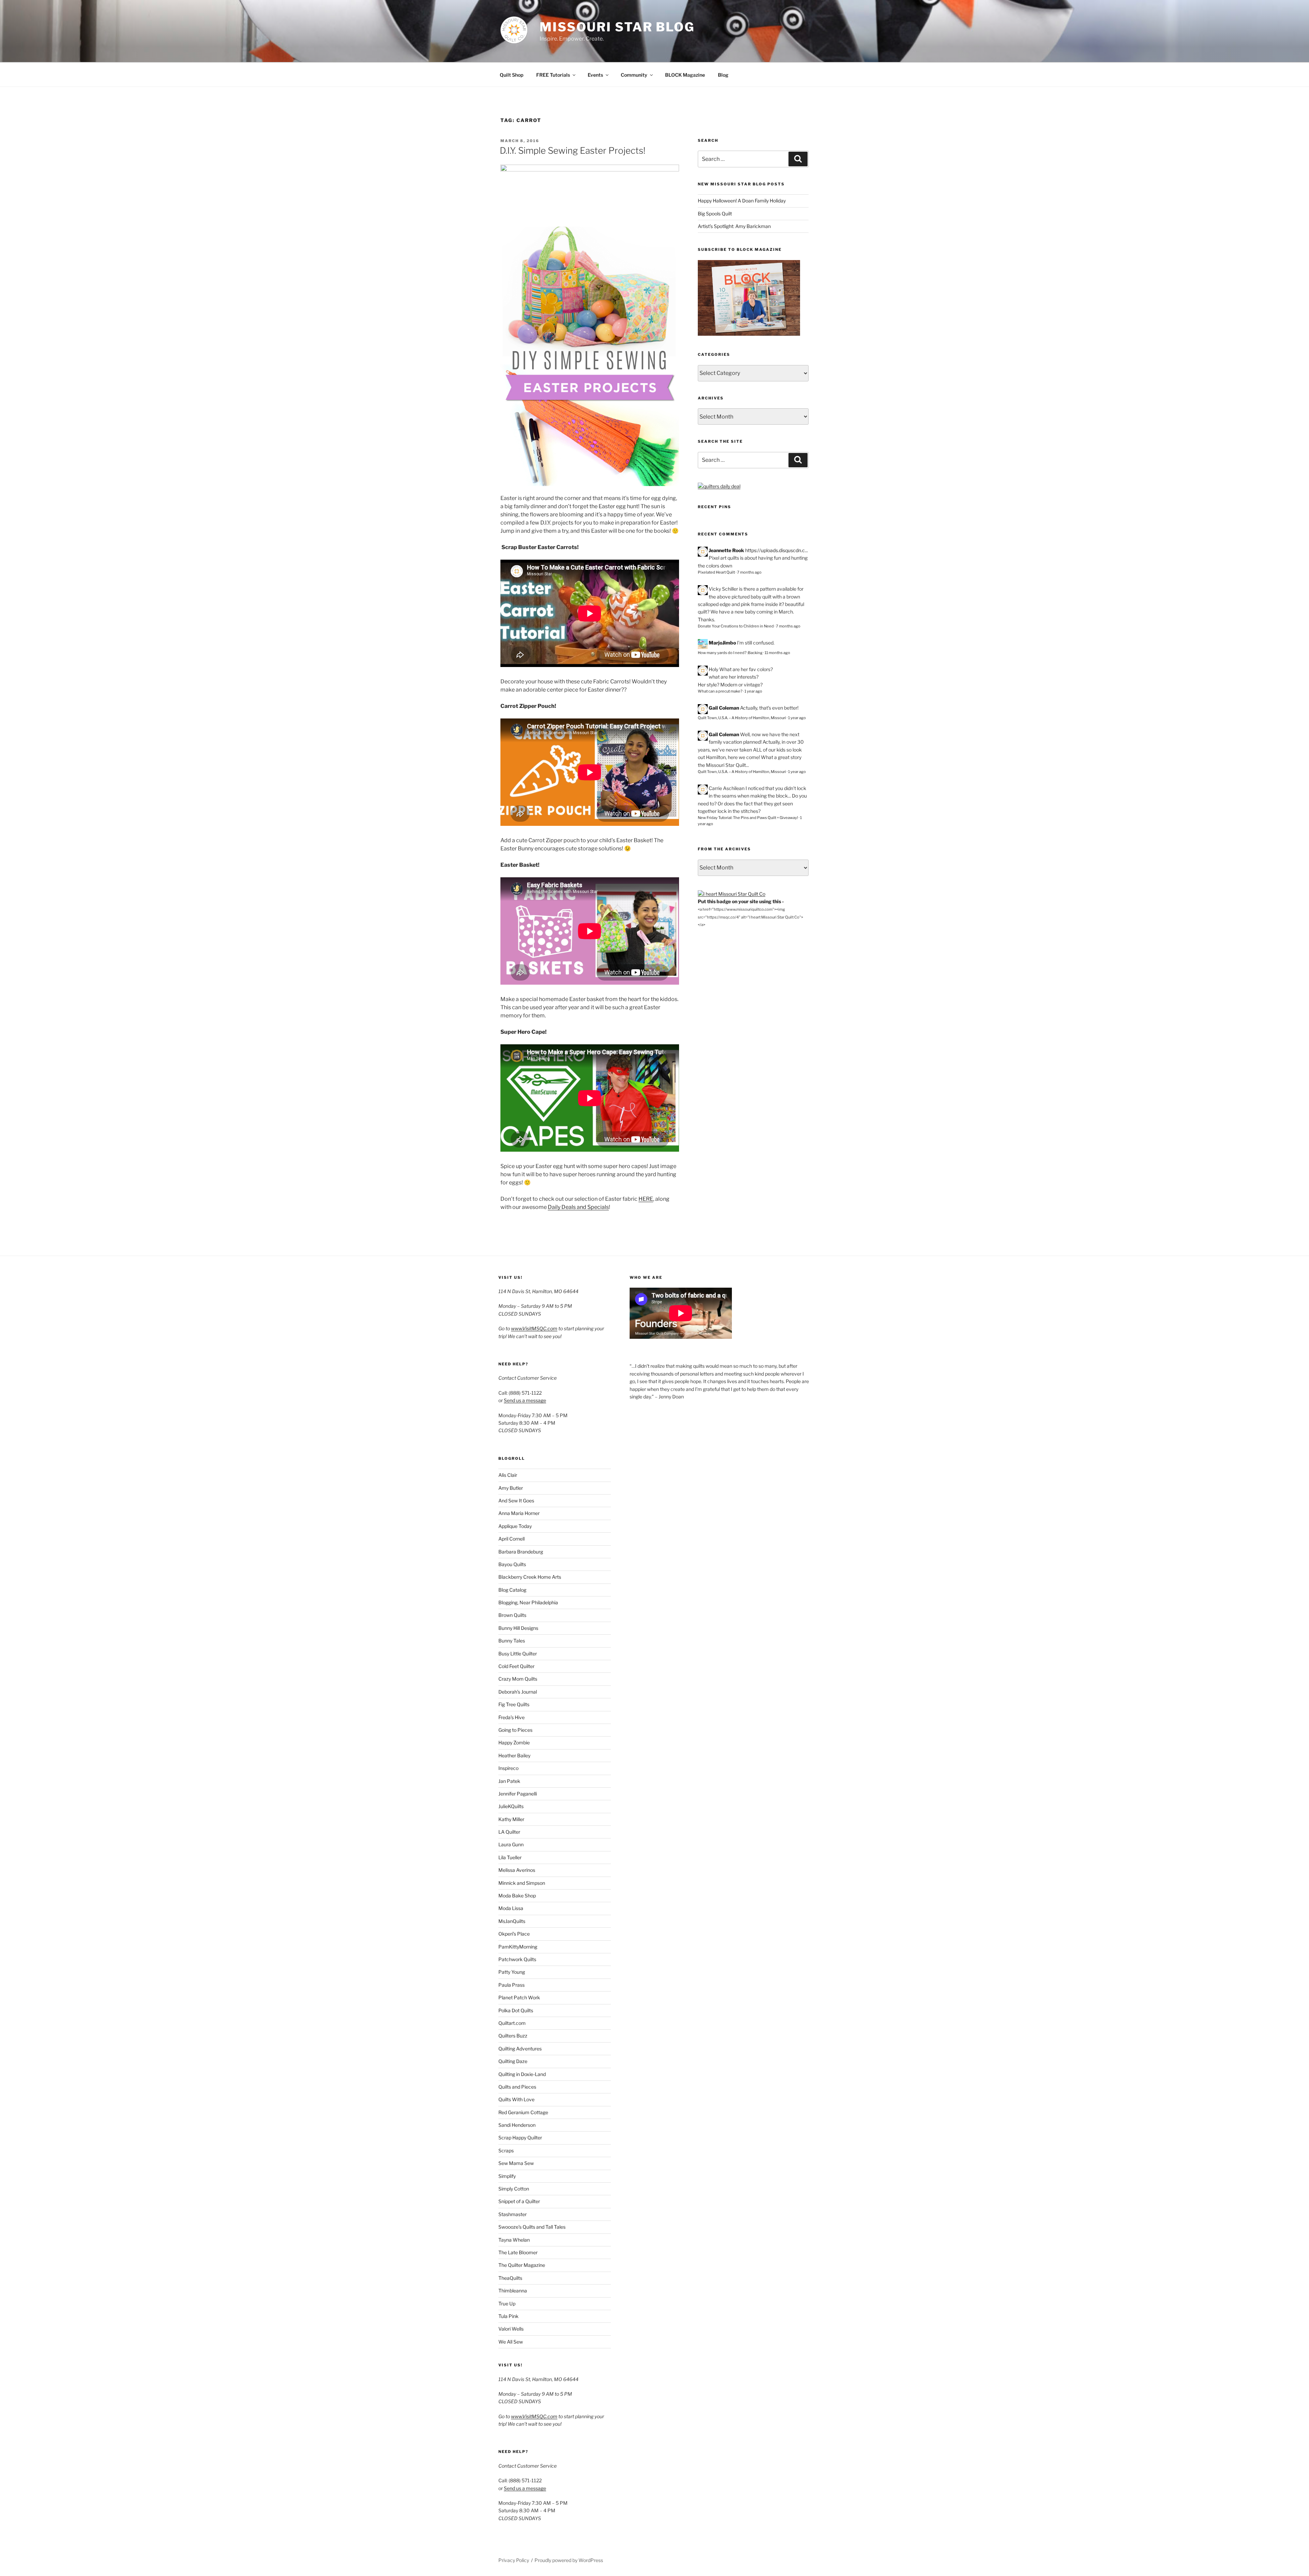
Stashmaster (513, 2214)
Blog (723, 75)
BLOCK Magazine (685, 75)
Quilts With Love (516, 2099)
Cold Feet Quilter (516, 1666)
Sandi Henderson (517, 2125)
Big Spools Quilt (715, 214)
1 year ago (753, 691)
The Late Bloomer (518, 2252)
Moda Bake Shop (517, 1896)
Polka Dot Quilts (516, 2010)
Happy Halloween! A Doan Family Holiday (742, 201)
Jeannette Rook (726, 550)
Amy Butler (511, 1488)
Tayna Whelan (514, 2240)
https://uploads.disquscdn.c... (777, 550)
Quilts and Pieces (517, 2087)
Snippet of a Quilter (519, 2201)
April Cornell (511, 1539)
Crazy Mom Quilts (518, 1679)
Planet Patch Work (519, 1997)
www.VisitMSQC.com (534, 1328)
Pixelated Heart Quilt (716, 572)
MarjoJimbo (722, 643)
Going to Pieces (515, 1730)
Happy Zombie (514, 1742)
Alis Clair (508, 1475)
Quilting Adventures (520, 2049)
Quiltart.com (512, 2023)
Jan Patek (509, 1781)
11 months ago (777, 653)
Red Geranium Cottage (523, 2112)
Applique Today (515, 1526)
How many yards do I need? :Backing (730, 653)
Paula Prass (511, 1985)
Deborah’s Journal (518, 1692)
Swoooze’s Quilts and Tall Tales (532, 2227)
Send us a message (525, 1400)
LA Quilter (509, 1832)
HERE (646, 1199)
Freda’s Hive (511, 1717)
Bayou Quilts (512, 1564)
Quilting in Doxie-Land (522, 2074)
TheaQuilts (510, 2278)
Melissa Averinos (517, 1870)
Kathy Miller (511, 1819)
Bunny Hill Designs (518, 1628)
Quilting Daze (513, 2061)
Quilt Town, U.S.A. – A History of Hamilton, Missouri (742, 718)
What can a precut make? (720, 691)
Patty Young (512, 1972)
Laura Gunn (511, 1844)
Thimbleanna (513, 2291)
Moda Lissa (511, 1908)
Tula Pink (508, 2316)
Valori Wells (511, 2329)
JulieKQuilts (511, 1806)
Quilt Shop (511, 75)
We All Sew (511, 2342)
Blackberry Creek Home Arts (530, 1577)
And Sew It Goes (516, 1501)
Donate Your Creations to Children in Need (736, 626)
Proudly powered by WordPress (569, 2560)
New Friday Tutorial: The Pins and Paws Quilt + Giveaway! (748, 818)
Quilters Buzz (513, 2036)
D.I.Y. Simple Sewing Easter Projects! (573, 150)
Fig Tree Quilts (514, 1704)
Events (595, 75)
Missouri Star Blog (617, 27)
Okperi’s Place (514, 1934)
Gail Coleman (724, 708)
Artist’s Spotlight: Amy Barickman (734, 226)
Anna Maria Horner (519, 1513)
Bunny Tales (512, 1641)
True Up (507, 2304)
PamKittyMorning (518, 1947)
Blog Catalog (512, 1590)
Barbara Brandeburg (521, 1552)
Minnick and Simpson (522, 1883)
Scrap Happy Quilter (520, 2138)
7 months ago (749, 572)
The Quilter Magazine (522, 2265)
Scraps (506, 2150)
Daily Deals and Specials (578, 1207)
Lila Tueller (510, 1857)
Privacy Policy (514, 2560)
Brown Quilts (512, 1615)
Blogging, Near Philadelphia (528, 1602)
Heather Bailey (514, 1755)
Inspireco (508, 1768)
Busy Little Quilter (518, 1654)
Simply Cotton (514, 2189)
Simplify (507, 2176)
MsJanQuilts (512, 1921)
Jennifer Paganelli (518, 1794)
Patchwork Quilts (517, 1959)
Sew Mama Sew (516, 2163)
